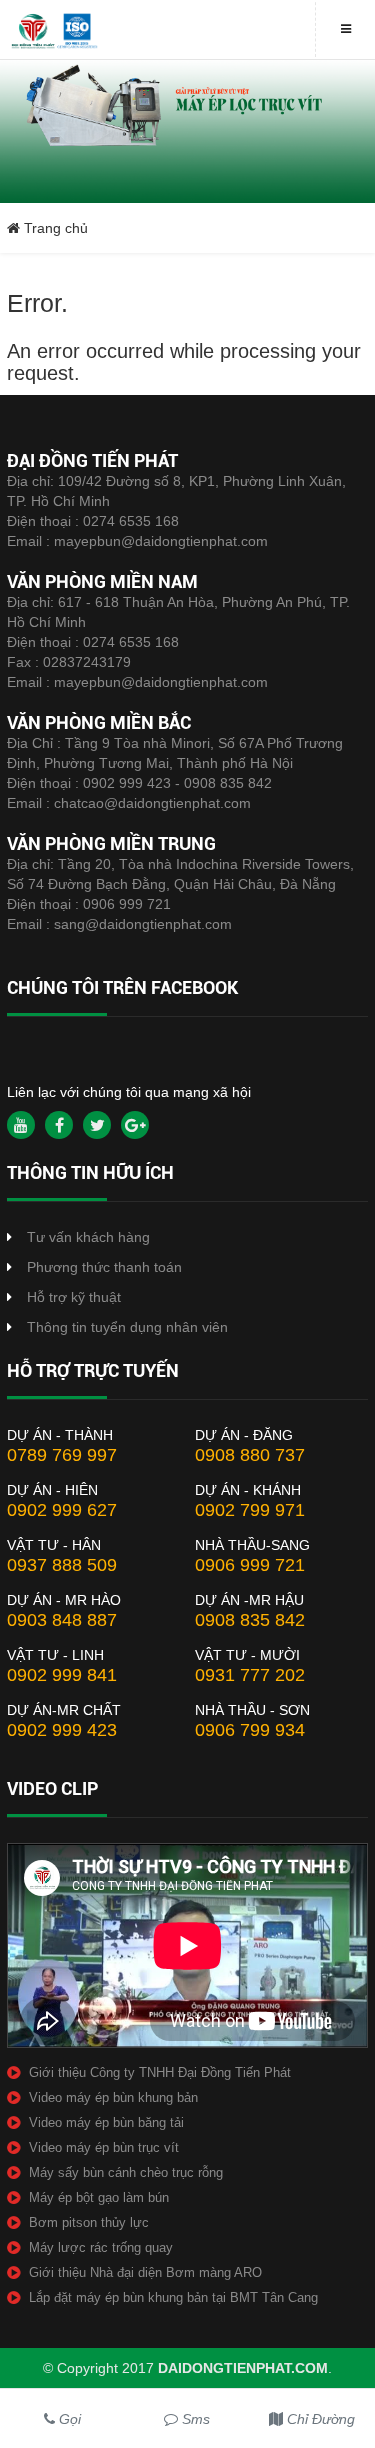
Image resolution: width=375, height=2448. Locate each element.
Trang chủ (54, 228)
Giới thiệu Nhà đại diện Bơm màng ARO (145, 2272)
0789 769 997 (62, 1455)
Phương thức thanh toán (104, 1267)
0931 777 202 (250, 1675)
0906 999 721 (127, 904)
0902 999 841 (62, 1675)
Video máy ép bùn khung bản (113, 2097)
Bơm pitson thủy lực (89, 2222)
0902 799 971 (250, 1510)
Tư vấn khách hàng (88, 1237)
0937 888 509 (62, 1565)
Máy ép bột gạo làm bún (99, 2197)
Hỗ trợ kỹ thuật (74, 1297)
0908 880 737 (250, 1455)
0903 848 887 (62, 1620)
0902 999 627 (62, 1510)
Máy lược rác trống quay (101, 2247)
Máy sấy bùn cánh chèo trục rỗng (126, 2172)
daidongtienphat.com (243, 2368)
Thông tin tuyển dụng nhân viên (127, 1327)
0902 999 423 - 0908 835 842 (177, 783)
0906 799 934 (250, 1730)
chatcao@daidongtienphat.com (152, 803)
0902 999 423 (62, 1730)
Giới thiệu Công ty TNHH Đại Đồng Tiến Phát (160, 2072)
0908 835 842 (250, 1620)
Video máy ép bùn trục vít (104, 2147)
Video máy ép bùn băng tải (106, 2122)
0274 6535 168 (131, 521)
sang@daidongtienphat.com (143, 924)
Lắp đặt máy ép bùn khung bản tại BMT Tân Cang (173, 2297)
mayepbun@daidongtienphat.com (161, 541)
